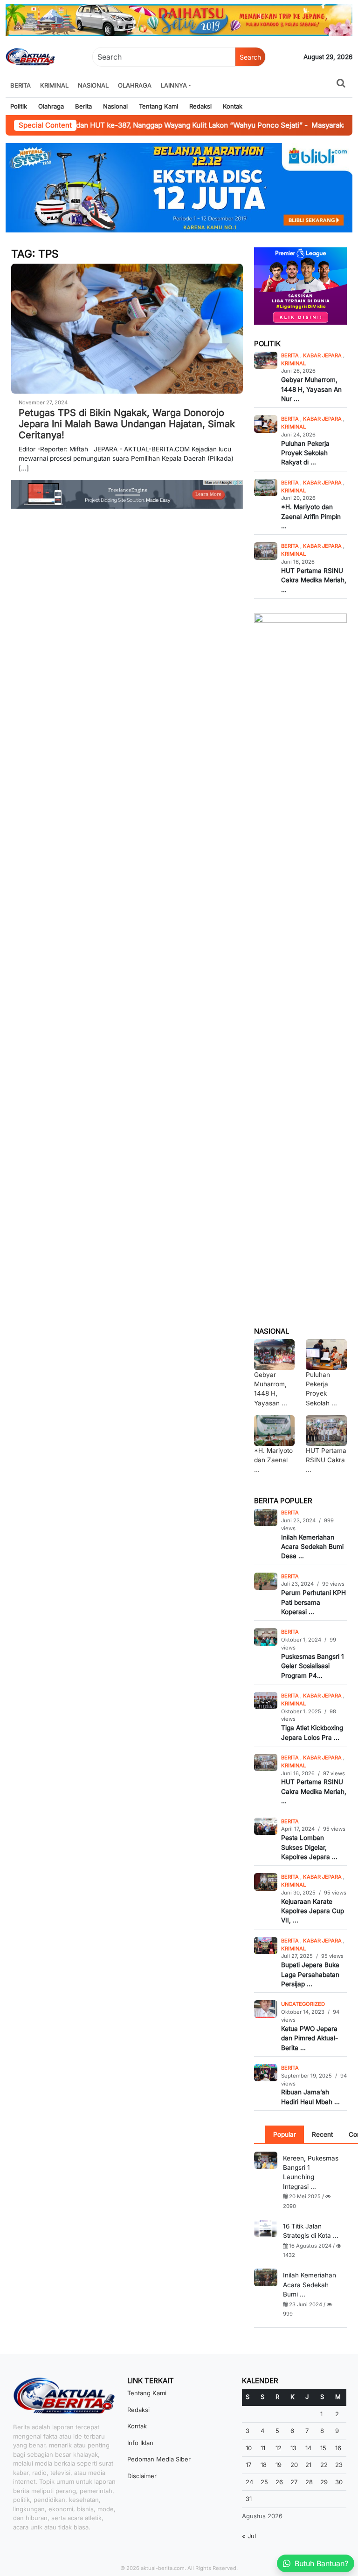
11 (263, 2448)
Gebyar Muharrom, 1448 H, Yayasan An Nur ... (311, 389)
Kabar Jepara (323, 355)
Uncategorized (303, 2004)
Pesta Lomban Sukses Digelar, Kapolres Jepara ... (309, 1847)
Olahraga (135, 85)
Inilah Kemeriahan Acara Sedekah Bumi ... (310, 2285)
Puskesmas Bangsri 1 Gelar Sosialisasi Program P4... (313, 1666)
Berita (21, 85)
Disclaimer (142, 2476)
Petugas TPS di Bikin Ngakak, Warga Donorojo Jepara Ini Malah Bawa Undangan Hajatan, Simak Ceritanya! (127, 424)
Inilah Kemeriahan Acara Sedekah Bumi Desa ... (312, 1547)
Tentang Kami (158, 106)
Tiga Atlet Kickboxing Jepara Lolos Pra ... (312, 1732)
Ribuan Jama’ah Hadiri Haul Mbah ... (310, 2097)
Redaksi (200, 106)
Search (250, 57)
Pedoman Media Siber (159, 2459)
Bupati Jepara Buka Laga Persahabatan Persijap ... (310, 1974)
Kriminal (54, 85)
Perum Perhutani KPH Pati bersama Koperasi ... (313, 1602)
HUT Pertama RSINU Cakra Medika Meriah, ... (314, 580)
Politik (19, 106)
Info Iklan (140, 2443)
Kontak (233, 106)
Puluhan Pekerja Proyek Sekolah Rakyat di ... (305, 453)
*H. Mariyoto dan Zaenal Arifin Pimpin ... (311, 516)
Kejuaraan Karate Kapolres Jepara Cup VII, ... (313, 1911)
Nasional (93, 85)
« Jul (249, 2536)
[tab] (285, 2134)
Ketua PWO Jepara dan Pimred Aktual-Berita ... (310, 2038)
